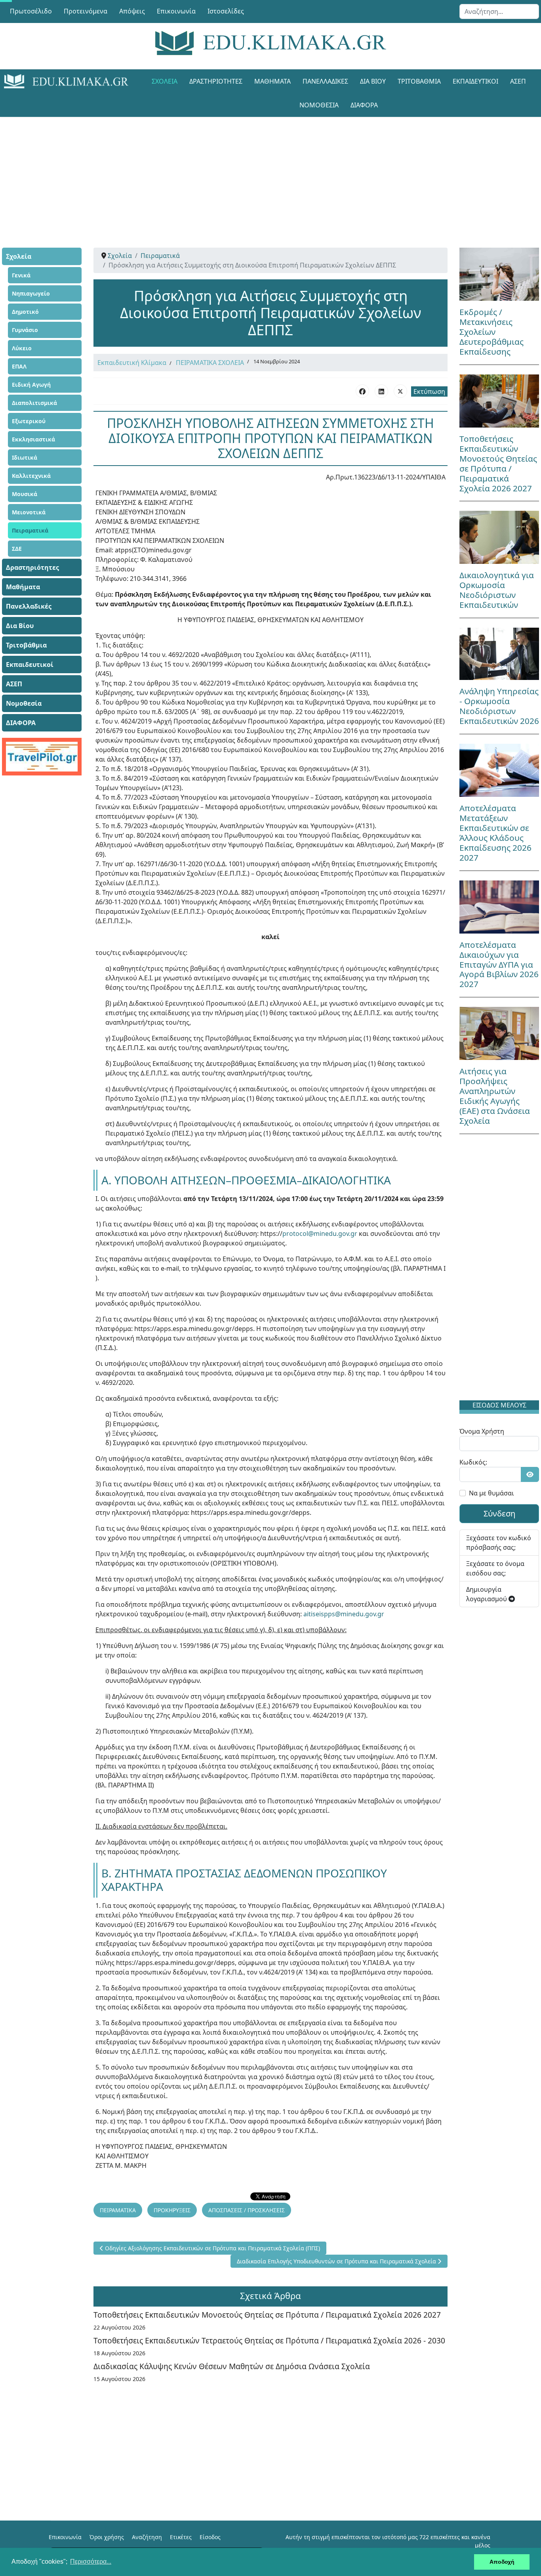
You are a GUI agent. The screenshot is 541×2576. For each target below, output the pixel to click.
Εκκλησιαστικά (33, 439)
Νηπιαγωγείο (31, 293)
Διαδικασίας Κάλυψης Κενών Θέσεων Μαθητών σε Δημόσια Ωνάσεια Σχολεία (232, 2366)
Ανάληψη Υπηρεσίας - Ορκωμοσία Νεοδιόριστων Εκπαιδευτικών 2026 (499, 706)
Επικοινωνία (176, 11)
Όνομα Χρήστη (482, 1431)
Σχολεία (165, 81)
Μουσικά (25, 494)
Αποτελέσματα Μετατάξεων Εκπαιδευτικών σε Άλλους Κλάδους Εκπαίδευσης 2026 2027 (495, 833)
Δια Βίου (373, 81)
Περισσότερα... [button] (91, 2562)
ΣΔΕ (17, 549)
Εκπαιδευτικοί (475, 81)
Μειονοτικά (29, 512)
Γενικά (21, 275)
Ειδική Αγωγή (31, 385)
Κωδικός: (473, 1462)
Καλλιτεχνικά (31, 476)
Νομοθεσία (319, 105)
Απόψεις (132, 11)
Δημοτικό (25, 312)
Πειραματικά (30, 530)
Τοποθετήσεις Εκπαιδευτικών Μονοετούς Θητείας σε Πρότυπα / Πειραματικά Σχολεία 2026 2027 (267, 2315)
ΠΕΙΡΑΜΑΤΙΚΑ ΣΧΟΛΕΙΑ (210, 363)
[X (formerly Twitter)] (400, 391)
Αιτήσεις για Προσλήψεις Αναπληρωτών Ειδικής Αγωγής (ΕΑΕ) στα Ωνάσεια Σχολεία (495, 1096)
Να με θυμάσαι (491, 1493)
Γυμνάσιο (25, 330)
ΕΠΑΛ (19, 366)
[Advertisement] (270, 172)
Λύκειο (22, 348)
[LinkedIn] (381, 391)
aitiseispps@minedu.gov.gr (344, 1614)
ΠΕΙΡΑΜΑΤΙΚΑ (118, 2210)
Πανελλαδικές (325, 81)
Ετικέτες (181, 2537)
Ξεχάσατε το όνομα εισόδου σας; (495, 1568)
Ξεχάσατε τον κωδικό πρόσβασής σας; (499, 1543)
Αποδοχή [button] (502, 2562)
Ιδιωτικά (25, 457)
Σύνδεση (499, 1513)
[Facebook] (362, 391)
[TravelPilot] (42, 757)
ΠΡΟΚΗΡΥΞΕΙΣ (172, 2210)
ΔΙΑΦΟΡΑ (364, 105)
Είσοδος (210, 2537)
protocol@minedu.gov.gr (320, 1234)
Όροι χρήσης (107, 2537)
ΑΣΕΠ (518, 81)
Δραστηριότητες (216, 81)
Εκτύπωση (429, 391)
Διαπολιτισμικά (34, 403)
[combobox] (499, 11)
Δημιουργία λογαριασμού (487, 1594)
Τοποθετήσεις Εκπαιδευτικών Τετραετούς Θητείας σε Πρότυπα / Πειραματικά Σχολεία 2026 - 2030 (269, 2340)
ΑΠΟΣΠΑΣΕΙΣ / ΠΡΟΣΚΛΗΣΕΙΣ (247, 2210)
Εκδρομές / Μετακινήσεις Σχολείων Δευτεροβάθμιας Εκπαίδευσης (491, 332)
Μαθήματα (272, 81)
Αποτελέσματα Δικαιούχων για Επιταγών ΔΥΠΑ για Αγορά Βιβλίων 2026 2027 (499, 964)
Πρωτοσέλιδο (31, 11)
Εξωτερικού (29, 421)
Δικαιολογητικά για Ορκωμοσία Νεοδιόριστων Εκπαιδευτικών (497, 590)
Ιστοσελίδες (226, 11)
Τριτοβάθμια (419, 81)
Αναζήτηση (147, 2537)
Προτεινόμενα (86, 11)
